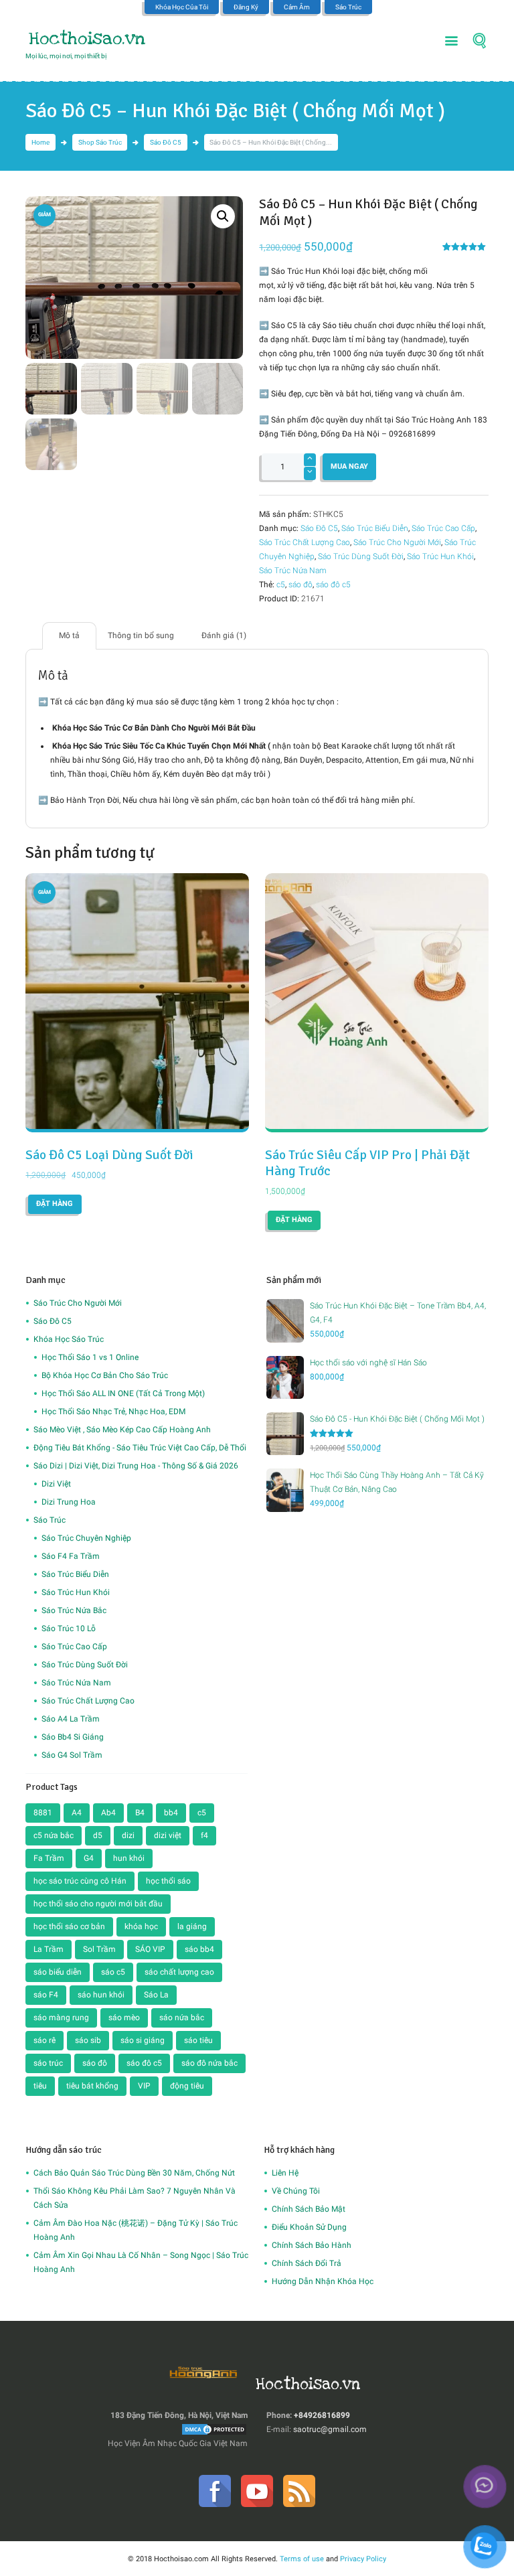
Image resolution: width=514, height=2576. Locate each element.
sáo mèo (124, 2018)
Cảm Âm (297, 7)
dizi (128, 1835)
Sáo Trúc (348, 7)
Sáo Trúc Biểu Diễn (375, 528)
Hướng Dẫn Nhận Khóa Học (323, 2281)
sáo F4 (46, 1995)
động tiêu (187, 2086)
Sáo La (156, 1995)
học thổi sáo (168, 1881)
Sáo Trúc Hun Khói (440, 556)
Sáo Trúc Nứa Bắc (74, 1610)
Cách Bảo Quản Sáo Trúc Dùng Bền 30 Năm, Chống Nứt (134, 2173)
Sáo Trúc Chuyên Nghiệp (86, 1538)
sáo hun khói (101, 1995)
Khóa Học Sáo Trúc (69, 1339)
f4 (204, 1835)
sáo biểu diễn (58, 1972)
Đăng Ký (246, 7)
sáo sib (88, 2040)
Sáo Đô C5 (166, 142)
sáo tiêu (198, 2040)
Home (40, 142)
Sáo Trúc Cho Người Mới (397, 542)
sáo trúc (48, 2063)
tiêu (40, 2086)
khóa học (141, 1926)
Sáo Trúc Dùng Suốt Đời (361, 556)
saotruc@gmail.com (330, 2429)
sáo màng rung (61, 2018)
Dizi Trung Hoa (69, 1502)
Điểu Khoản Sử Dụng (309, 2227)
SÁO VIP (150, 1949)
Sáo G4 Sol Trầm (72, 1755)
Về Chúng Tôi (296, 2191)
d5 (98, 1835)
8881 (43, 1813)
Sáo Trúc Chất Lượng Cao (305, 542)
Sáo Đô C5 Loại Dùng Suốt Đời (109, 1155)
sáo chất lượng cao (179, 1972)
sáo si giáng (143, 2040)
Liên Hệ (285, 2173)
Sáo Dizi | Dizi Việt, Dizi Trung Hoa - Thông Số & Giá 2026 (136, 1466)
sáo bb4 (199, 1949)
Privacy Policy (363, 2559)
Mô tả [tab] (69, 635)
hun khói (129, 1858)
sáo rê (45, 2040)
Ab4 (108, 1813)
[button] (223, 216)
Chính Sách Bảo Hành (312, 2245)
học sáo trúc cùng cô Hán (80, 1881)
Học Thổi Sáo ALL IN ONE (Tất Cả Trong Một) (123, 1393)
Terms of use (302, 2559)
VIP (144, 2086)
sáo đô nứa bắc (209, 2063)
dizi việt (168, 1835)
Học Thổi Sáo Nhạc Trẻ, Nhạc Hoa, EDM (113, 1412)
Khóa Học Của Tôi (182, 7)
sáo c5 (113, 1972)
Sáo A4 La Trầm (71, 1719)
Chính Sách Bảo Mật (309, 2209)
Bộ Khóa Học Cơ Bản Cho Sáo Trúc (105, 1375)
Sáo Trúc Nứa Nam (293, 571)
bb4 (171, 1813)
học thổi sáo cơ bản (69, 1926)
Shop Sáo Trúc (100, 142)
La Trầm (49, 1949)
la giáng (192, 1926)
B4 (140, 1813)
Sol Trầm (99, 1949)
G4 (89, 1858)
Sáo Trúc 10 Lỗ (69, 1628)
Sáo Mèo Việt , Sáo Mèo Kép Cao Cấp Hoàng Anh (122, 1430)
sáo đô (301, 585)
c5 (281, 585)
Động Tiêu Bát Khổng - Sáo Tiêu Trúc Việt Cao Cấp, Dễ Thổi (140, 1448)
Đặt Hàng (55, 1204)
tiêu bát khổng (92, 2086)
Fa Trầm (49, 1858)
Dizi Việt (56, 1484)
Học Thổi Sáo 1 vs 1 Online (90, 1357)
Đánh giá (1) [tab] (224, 635)
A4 (77, 1813)
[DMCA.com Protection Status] (214, 2429)
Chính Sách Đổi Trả (307, 2263)
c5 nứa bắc (54, 1835)
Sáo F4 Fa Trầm (71, 1556)
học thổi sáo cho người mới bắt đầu (98, 1904)
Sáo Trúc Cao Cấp (443, 528)
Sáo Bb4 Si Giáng (73, 1737)
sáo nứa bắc (182, 2018)
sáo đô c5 (333, 585)
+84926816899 (322, 2415)
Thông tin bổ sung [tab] (141, 635)
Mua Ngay (349, 466)
